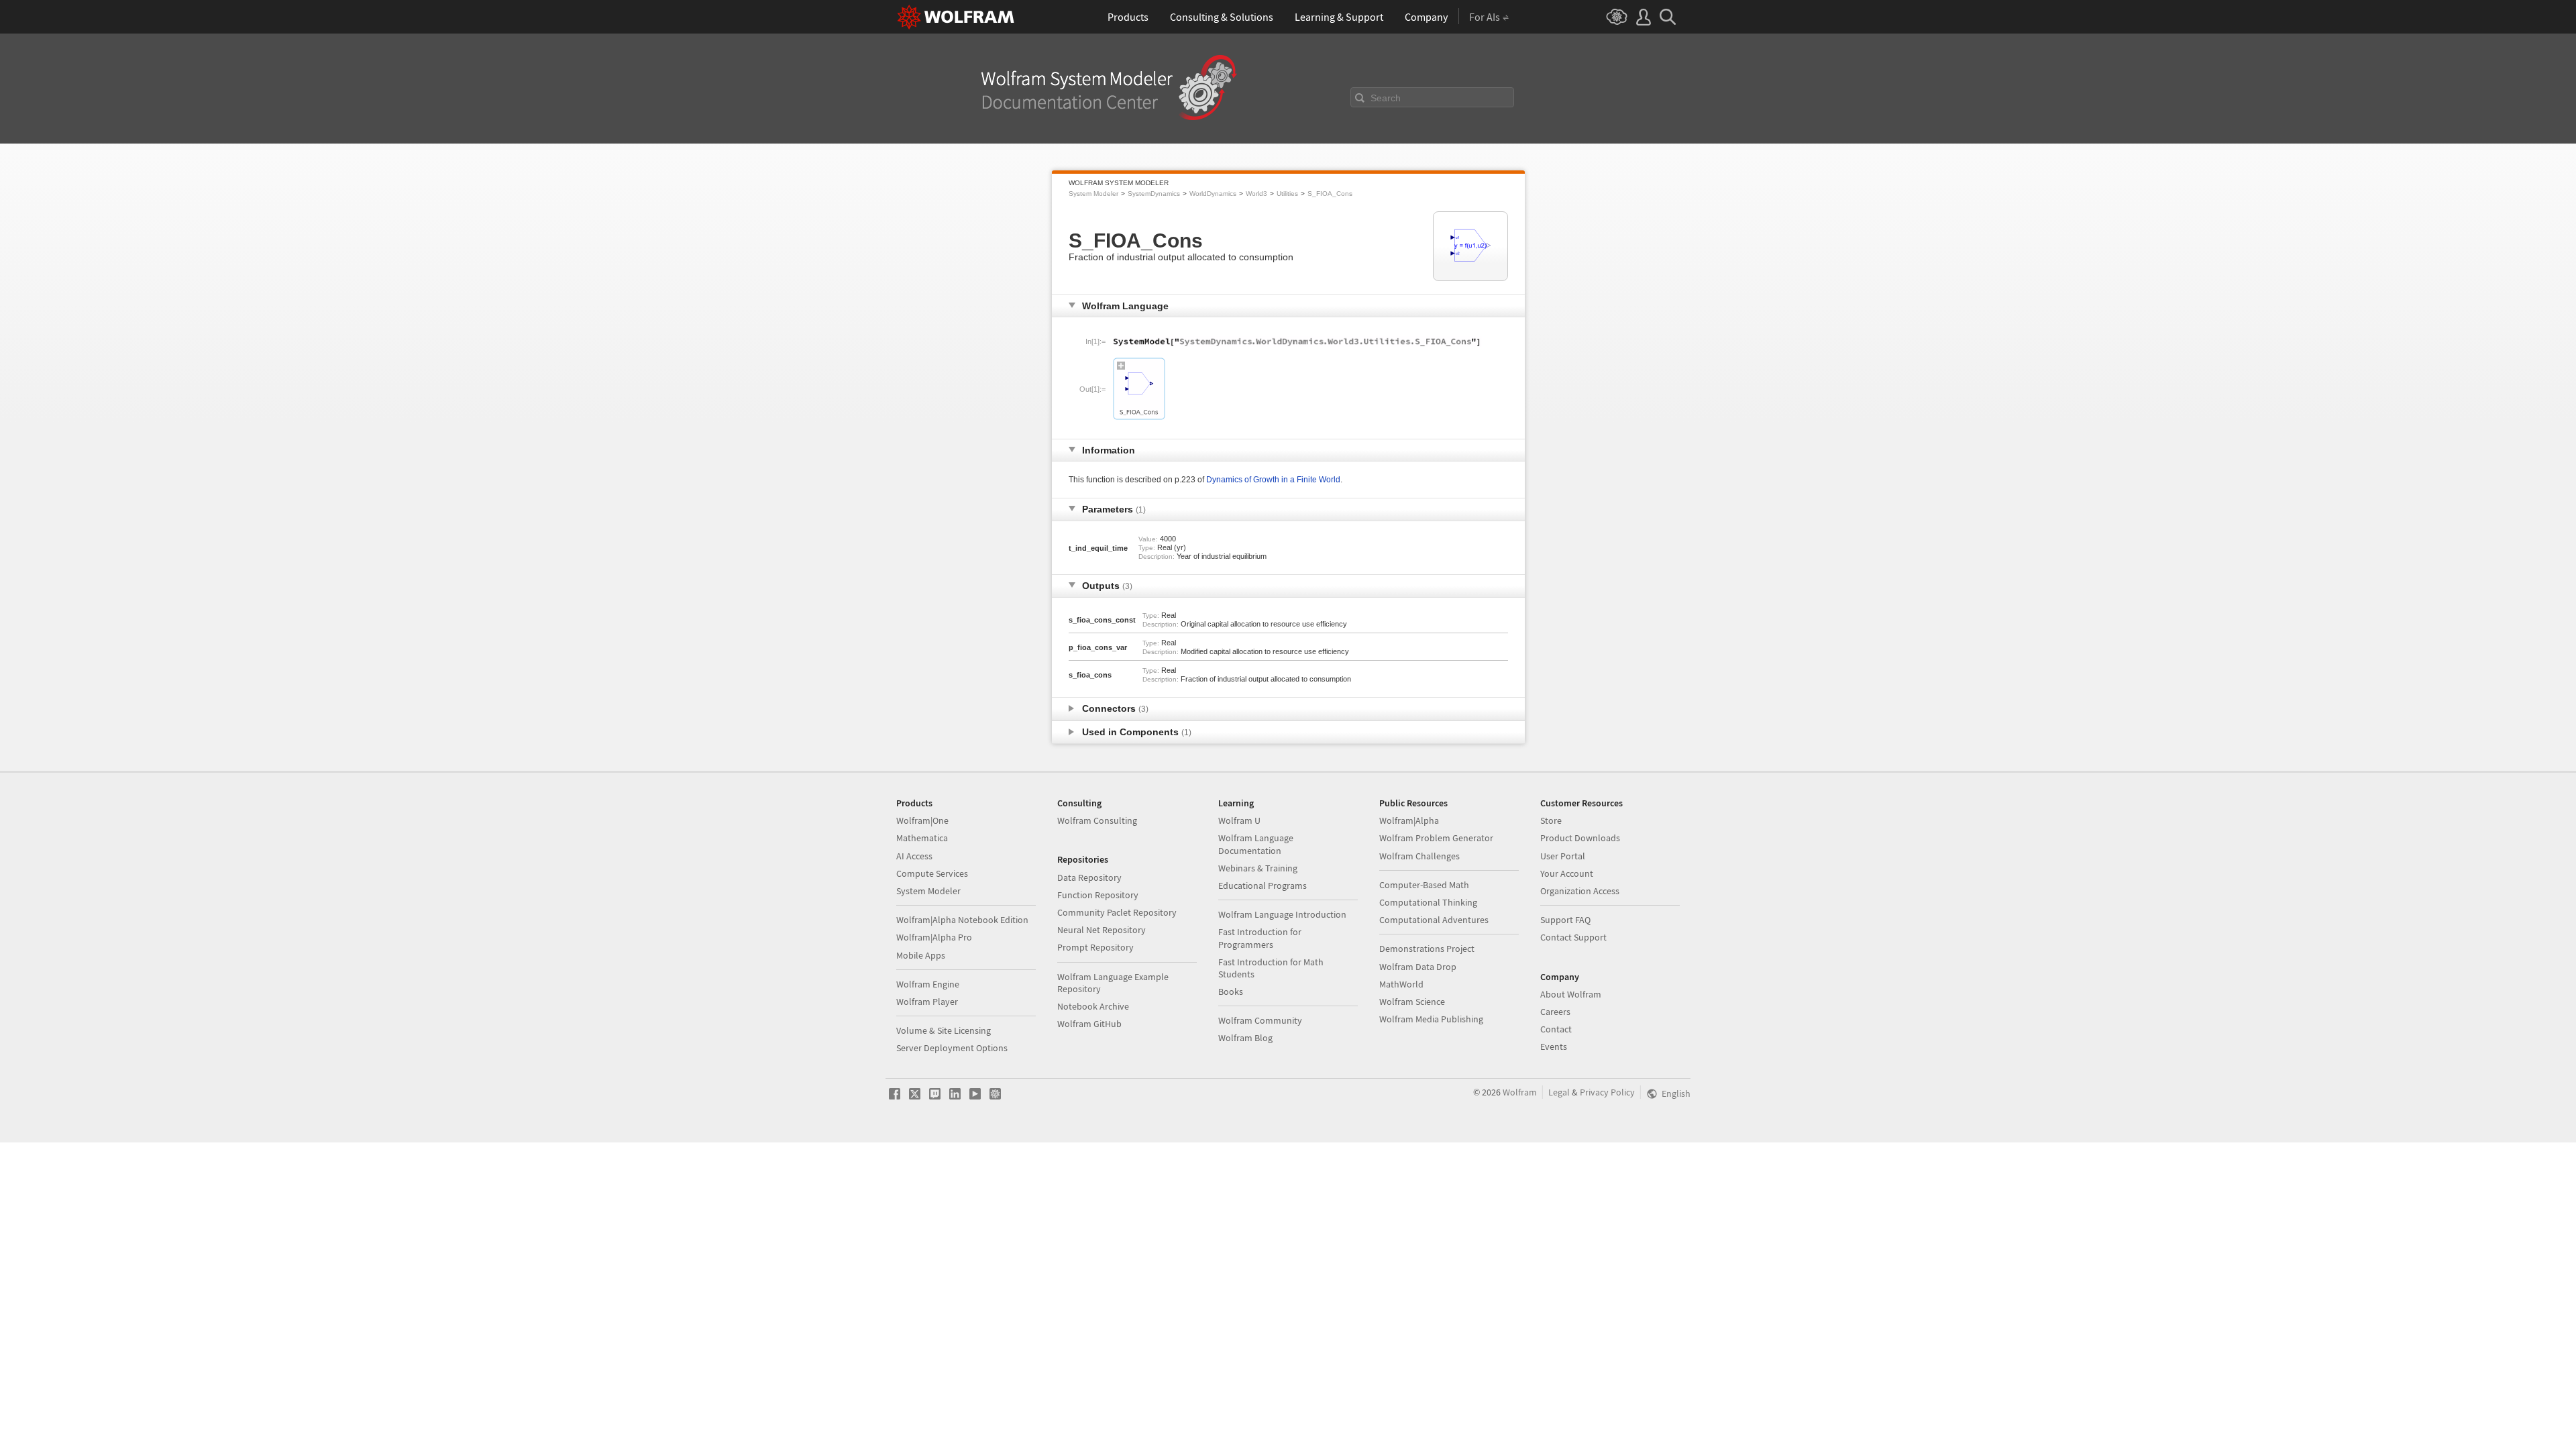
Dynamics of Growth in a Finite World (1273, 480)
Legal (1559, 1092)
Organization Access (1580, 891)
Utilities (1287, 194)
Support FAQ (1565, 920)
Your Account (1567, 873)
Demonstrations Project (1427, 949)
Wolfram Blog (1245, 1038)
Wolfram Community (1260, 1020)
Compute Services (932, 873)
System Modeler (1093, 194)
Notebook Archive (1093, 1006)
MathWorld (1401, 984)
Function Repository (1098, 895)
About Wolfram (1571, 994)
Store (1551, 820)
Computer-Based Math (1424, 885)
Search (1386, 98)
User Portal (1563, 856)
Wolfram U (1239, 820)
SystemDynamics (1154, 194)
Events (1554, 1046)
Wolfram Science (1412, 1002)
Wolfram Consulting (1097, 820)
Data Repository (1089, 877)
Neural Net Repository (1102, 930)
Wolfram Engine (928, 984)
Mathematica (922, 838)
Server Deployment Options (952, 1048)
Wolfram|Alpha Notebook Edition (962, 920)
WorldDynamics (1213, 194)
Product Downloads (1580, 838)
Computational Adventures (1434, 920)
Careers (1555, 1012)
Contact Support (1573, 937)
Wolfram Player (927, 1002)
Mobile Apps (921, 955)
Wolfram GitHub (1089, 1024)
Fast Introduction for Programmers (1260, 938)
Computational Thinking (1428, 902)
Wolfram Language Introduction (1282, 914)
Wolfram (1520, 1092)
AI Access (914, 856)
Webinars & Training (1258, 868)
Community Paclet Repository (1117, 912)
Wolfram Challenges (1419, 856)
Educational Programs (1263, 885)
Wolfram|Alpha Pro (934, 937)
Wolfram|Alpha (1409, 820)
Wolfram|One (922, 820)
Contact (1556, 1029)
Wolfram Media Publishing (1431, 1019)
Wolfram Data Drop (1418, 967)
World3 (1256, 194)
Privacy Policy (1607, 1092)
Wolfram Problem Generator (1436, 838)
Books (1231, 991)
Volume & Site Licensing (944, 1030)
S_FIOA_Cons (1330, 194)
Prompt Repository (1095, 947)
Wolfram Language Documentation (1256, 844)
